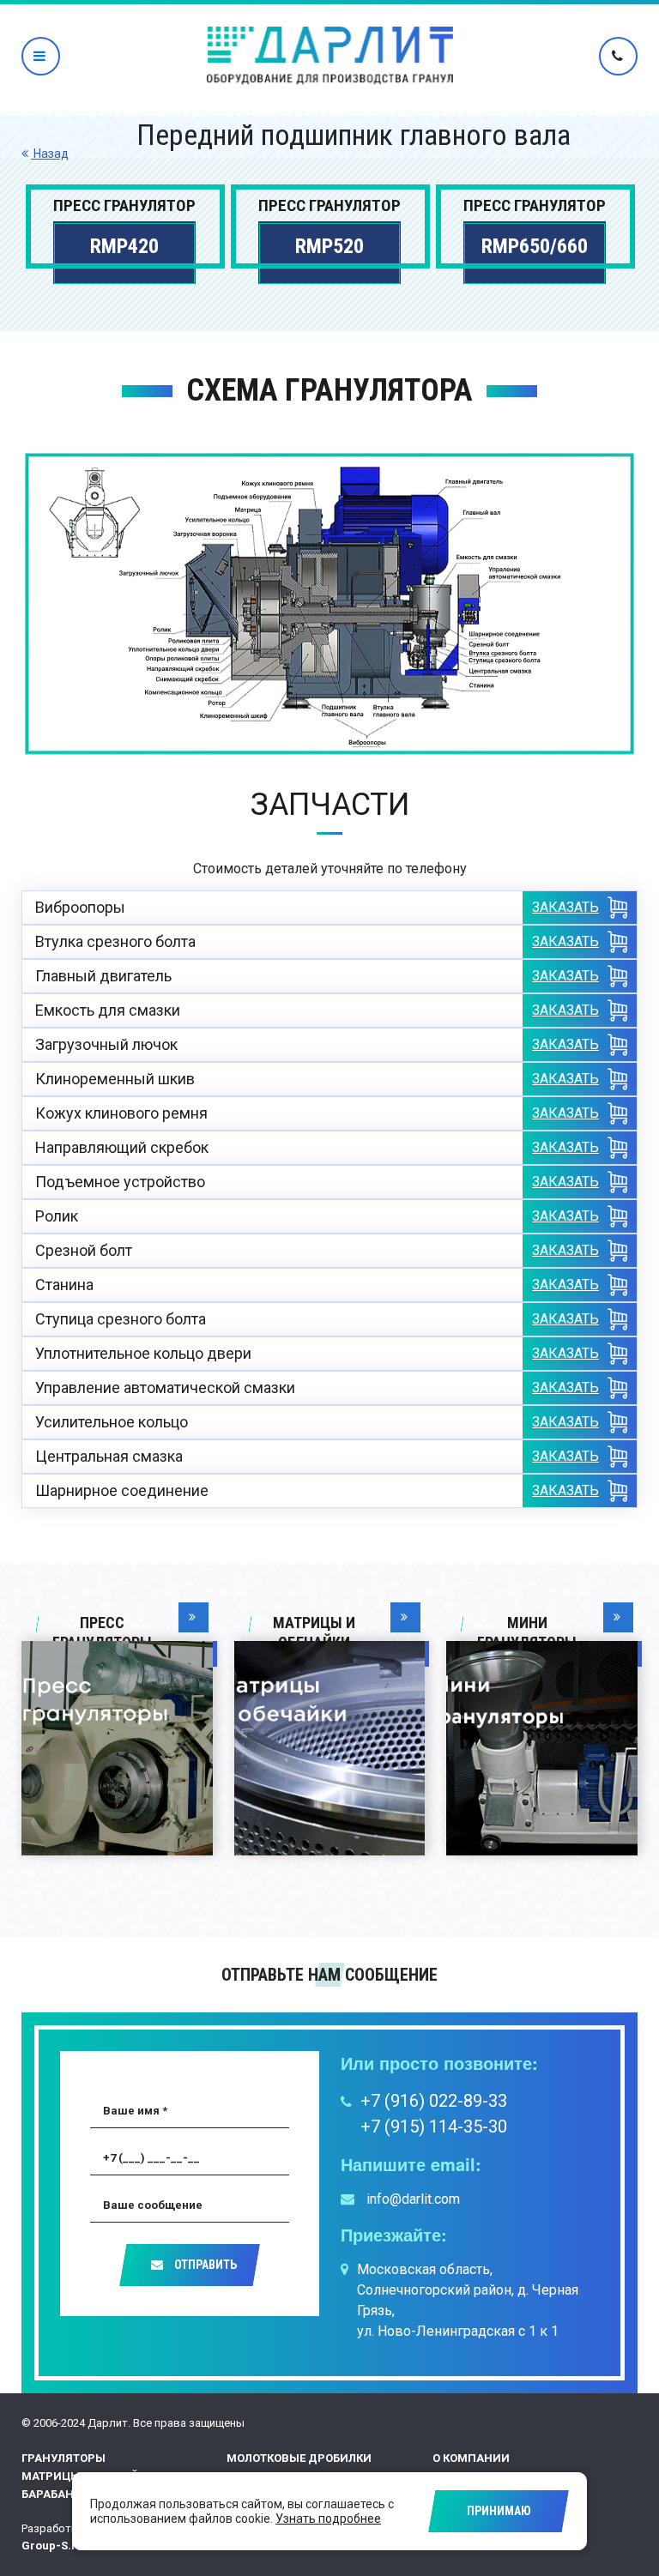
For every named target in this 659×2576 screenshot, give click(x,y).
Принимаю (499, 2511)
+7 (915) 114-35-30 (434, 2127)
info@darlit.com (411, 2199)
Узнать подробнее (328, 2519)
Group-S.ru (52, 2546)
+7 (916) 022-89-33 (434, 2101)
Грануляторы (63, 2458)
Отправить (204, 2265)
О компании (471, 2458)
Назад (50, 154)
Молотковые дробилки (299, 2458)
